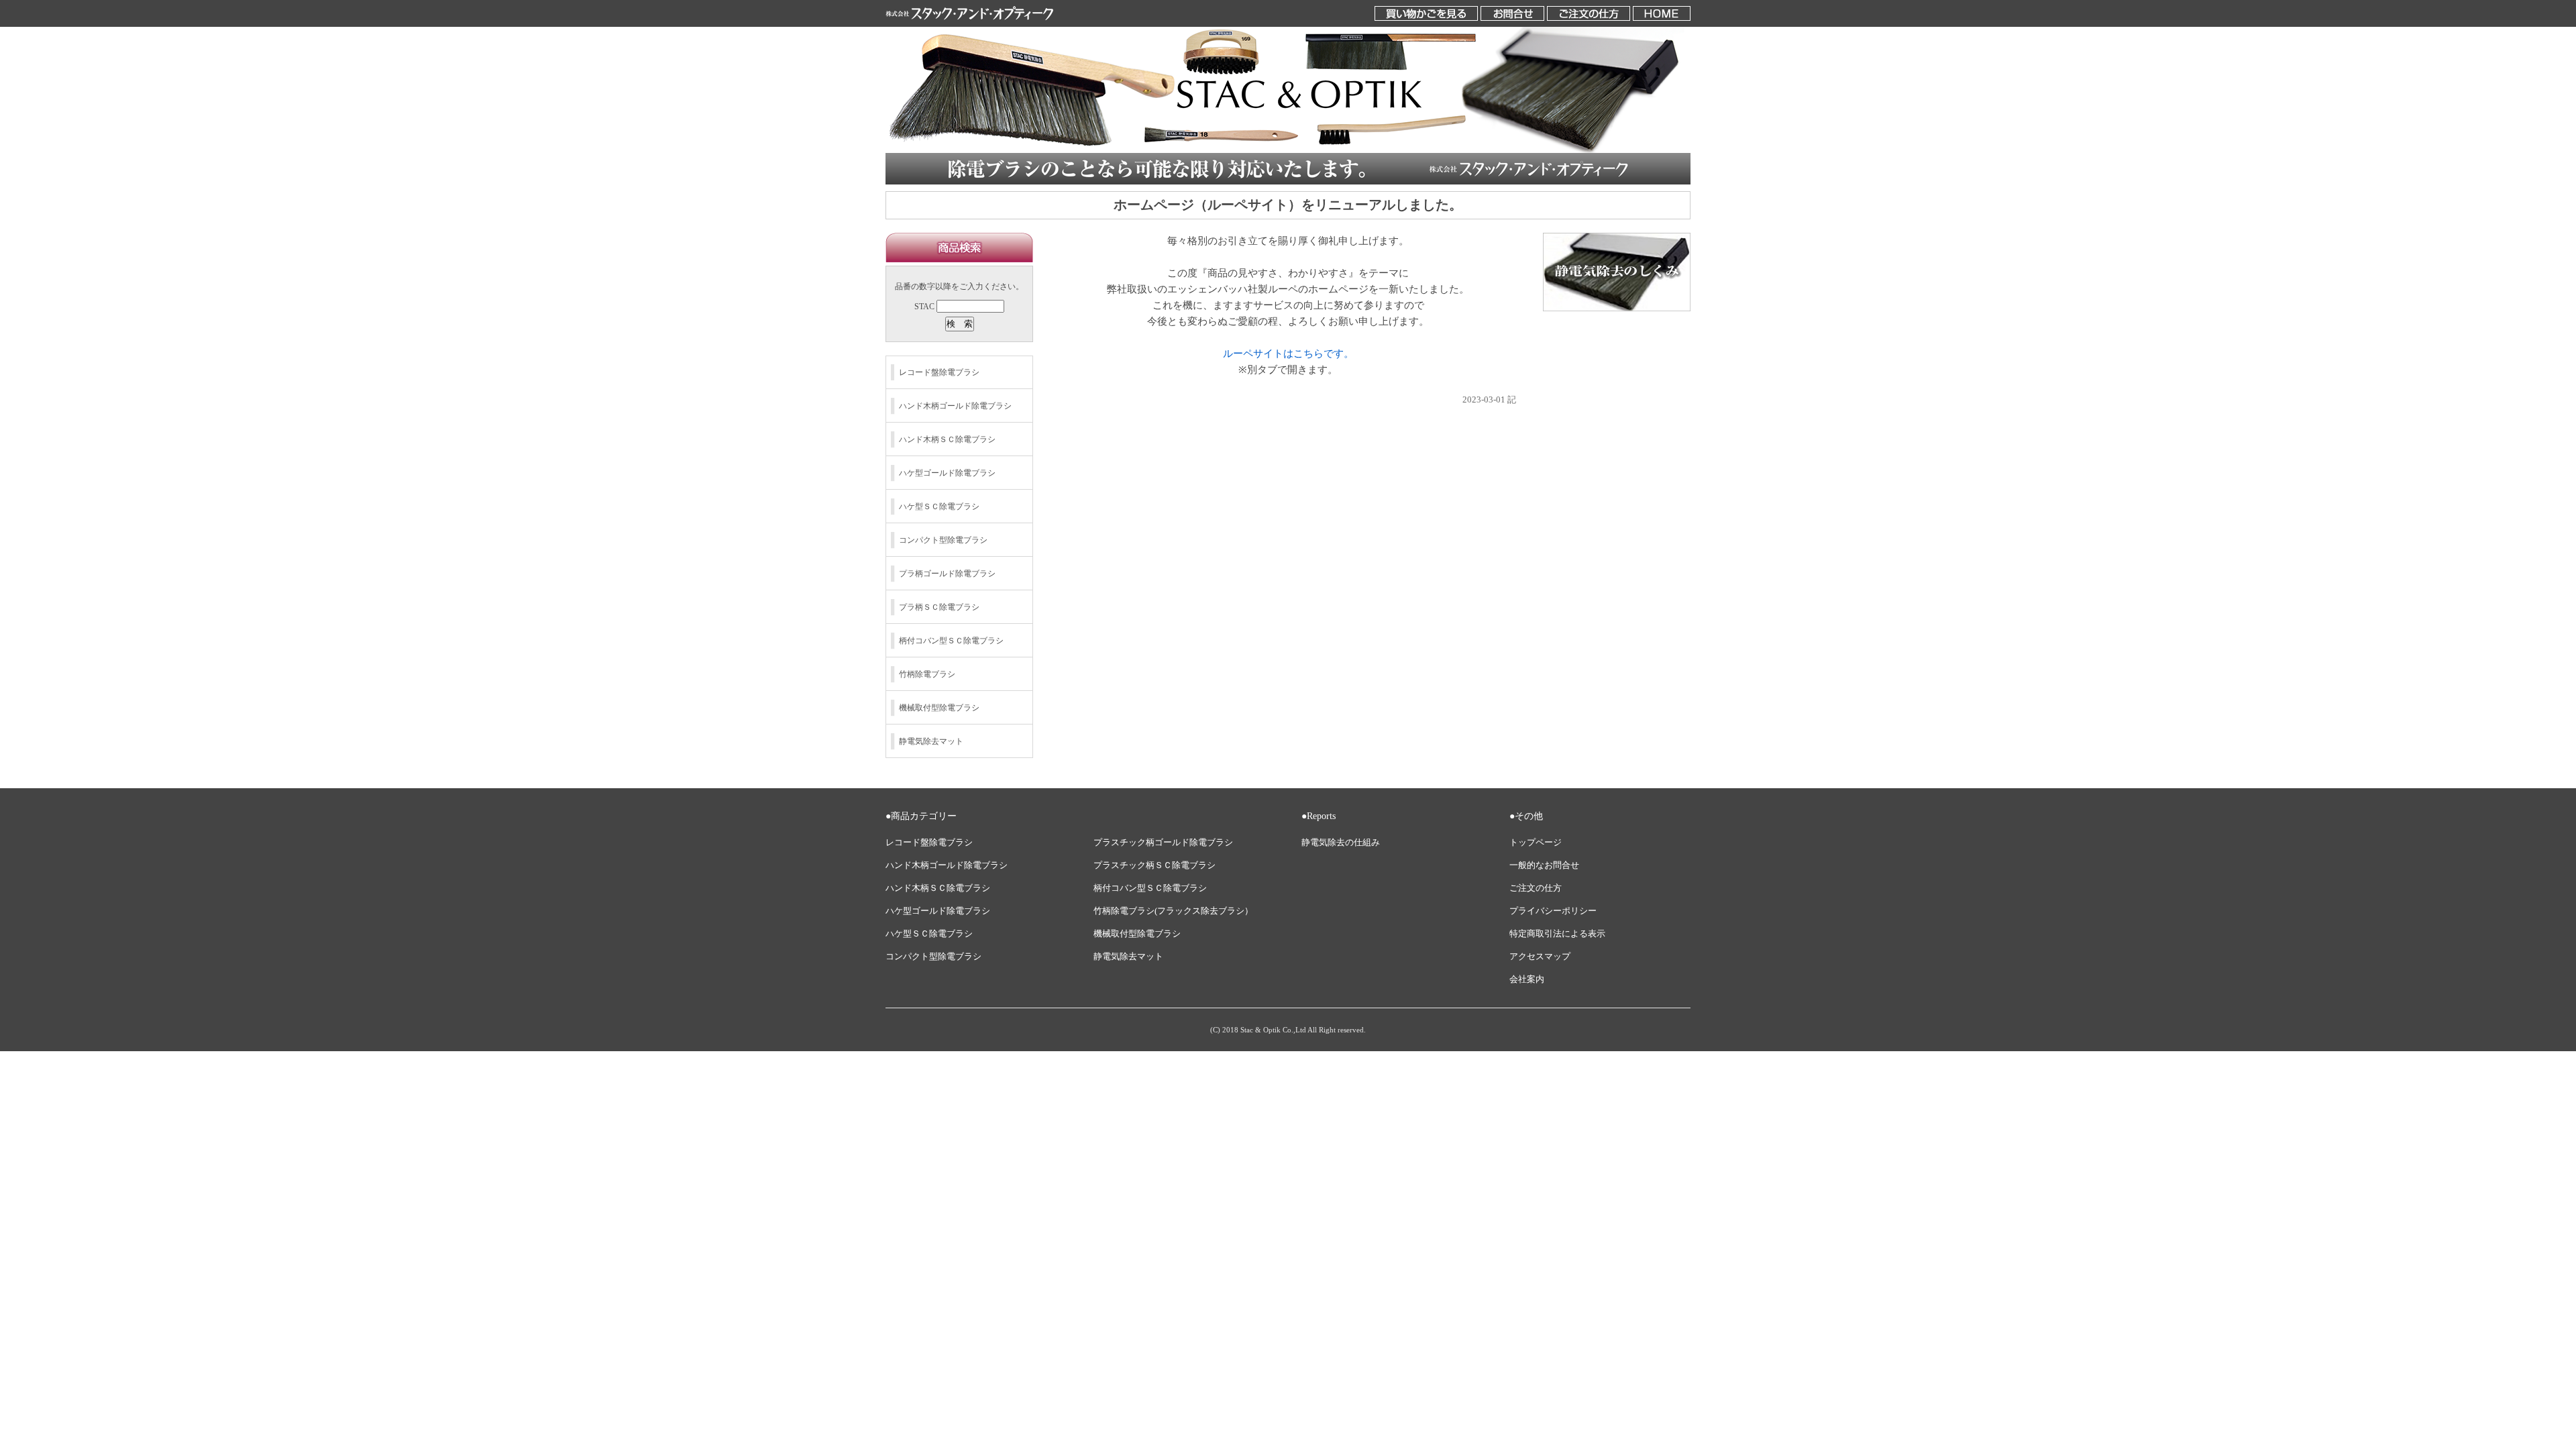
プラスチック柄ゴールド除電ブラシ (1163, 843)
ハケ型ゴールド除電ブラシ (947, 473)
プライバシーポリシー (1553, 911)
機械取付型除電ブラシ (939, 708)
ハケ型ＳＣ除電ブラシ (939, 506)
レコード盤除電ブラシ (939, 372)
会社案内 (1527, 979)
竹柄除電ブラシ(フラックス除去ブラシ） (1173, 911)
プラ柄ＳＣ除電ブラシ (939, 607)
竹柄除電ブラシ (927, 674)
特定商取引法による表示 (1557, 934)
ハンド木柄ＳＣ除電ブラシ (947, 439)
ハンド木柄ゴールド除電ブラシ (955, 406)
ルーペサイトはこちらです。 (1288, 354)
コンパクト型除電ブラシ (943, 540)
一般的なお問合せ (1544, 865)
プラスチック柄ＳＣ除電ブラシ (1155, 865)
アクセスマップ (1540, 957)
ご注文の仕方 (1536, 888)
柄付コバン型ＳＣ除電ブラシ (951, 641)
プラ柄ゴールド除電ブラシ (947, 574)
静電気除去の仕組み (1341, 843)
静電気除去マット (931, 741)
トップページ (1536, 843)
